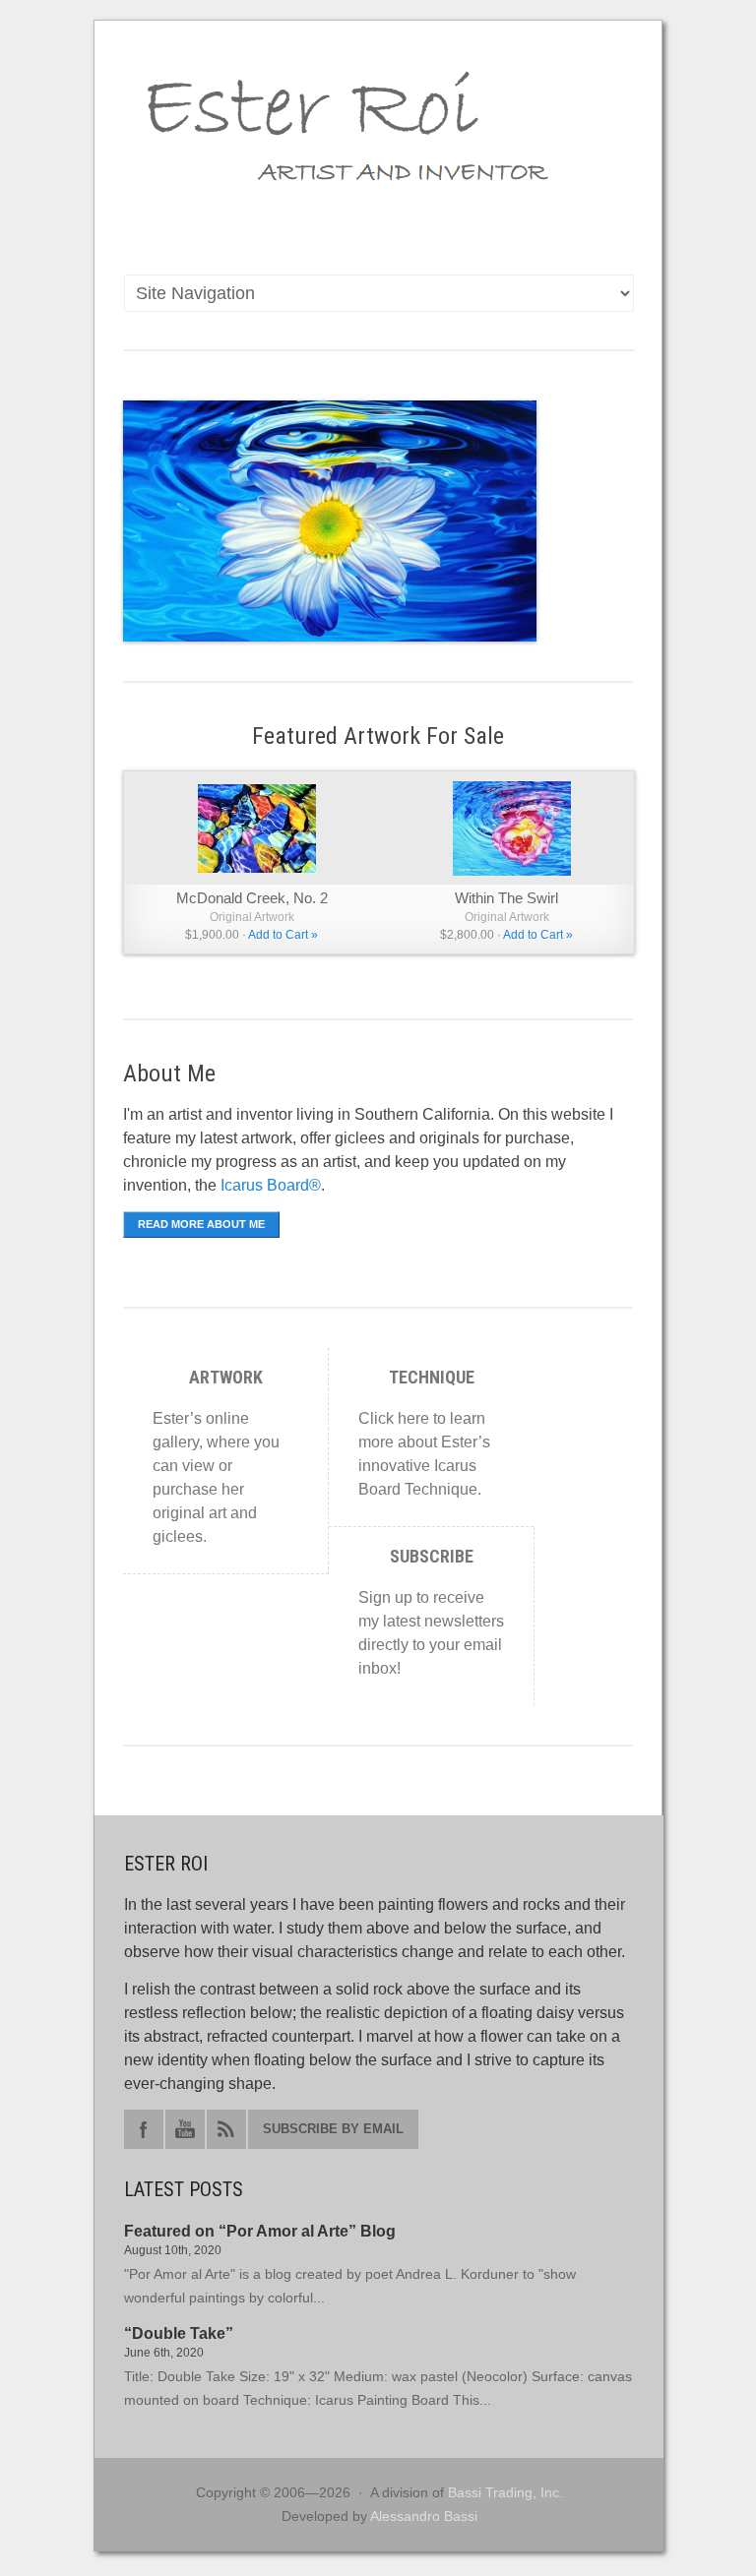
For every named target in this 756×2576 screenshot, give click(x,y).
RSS (226, 2129)
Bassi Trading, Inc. (505, 2492)
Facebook (144, 2129)
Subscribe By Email (333, 2129)
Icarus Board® (271, 1185)
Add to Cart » (283, 935)
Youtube (185, 2129)
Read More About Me (201, 1224)
